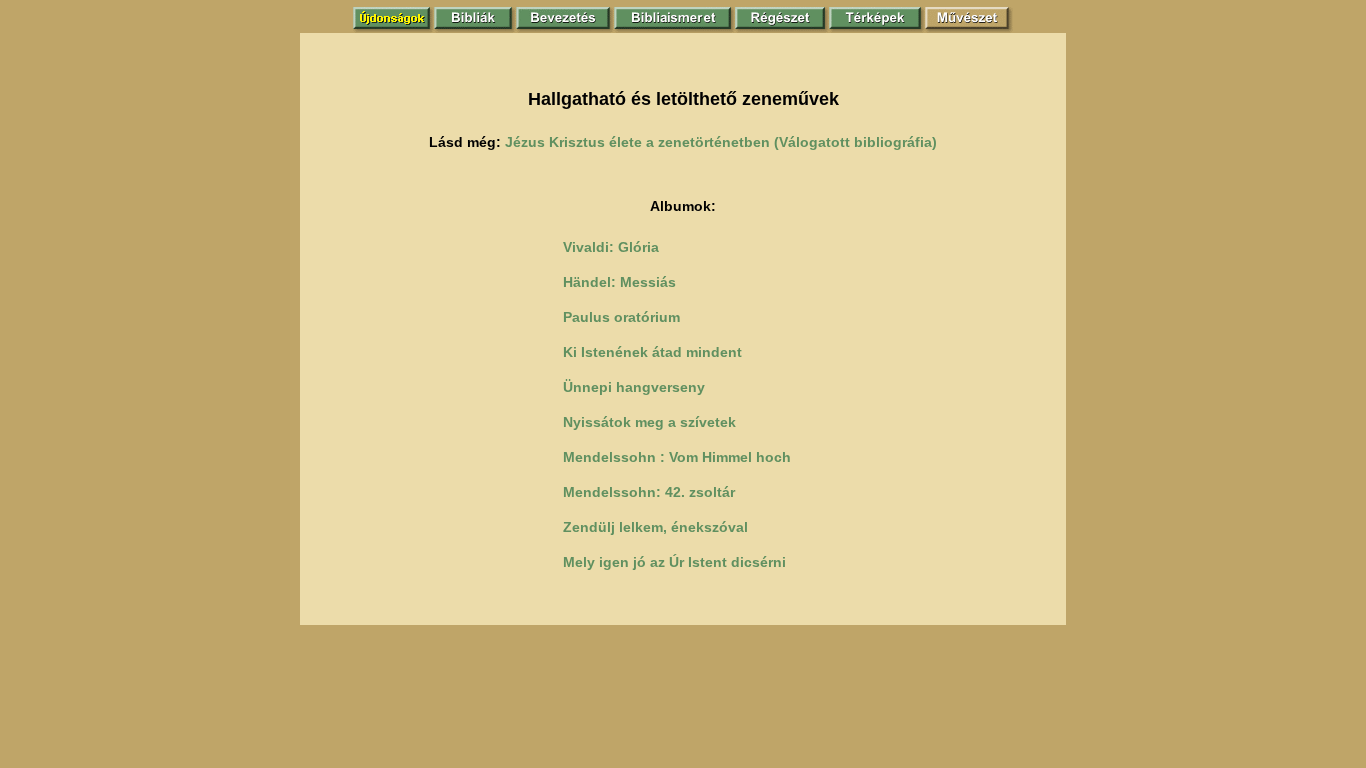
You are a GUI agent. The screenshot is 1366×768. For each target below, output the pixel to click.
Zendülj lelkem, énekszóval (655, 527)
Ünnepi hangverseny (634, 387)
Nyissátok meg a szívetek (649, 422)
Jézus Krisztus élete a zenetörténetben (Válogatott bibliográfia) (721, 142)
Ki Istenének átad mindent (652, 352)
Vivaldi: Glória (611, 247)
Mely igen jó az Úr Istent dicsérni (674, 562)
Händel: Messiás (619, 282)
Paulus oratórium (621, 317)
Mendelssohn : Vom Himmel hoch (677, 457)
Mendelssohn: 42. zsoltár (649, 492)
